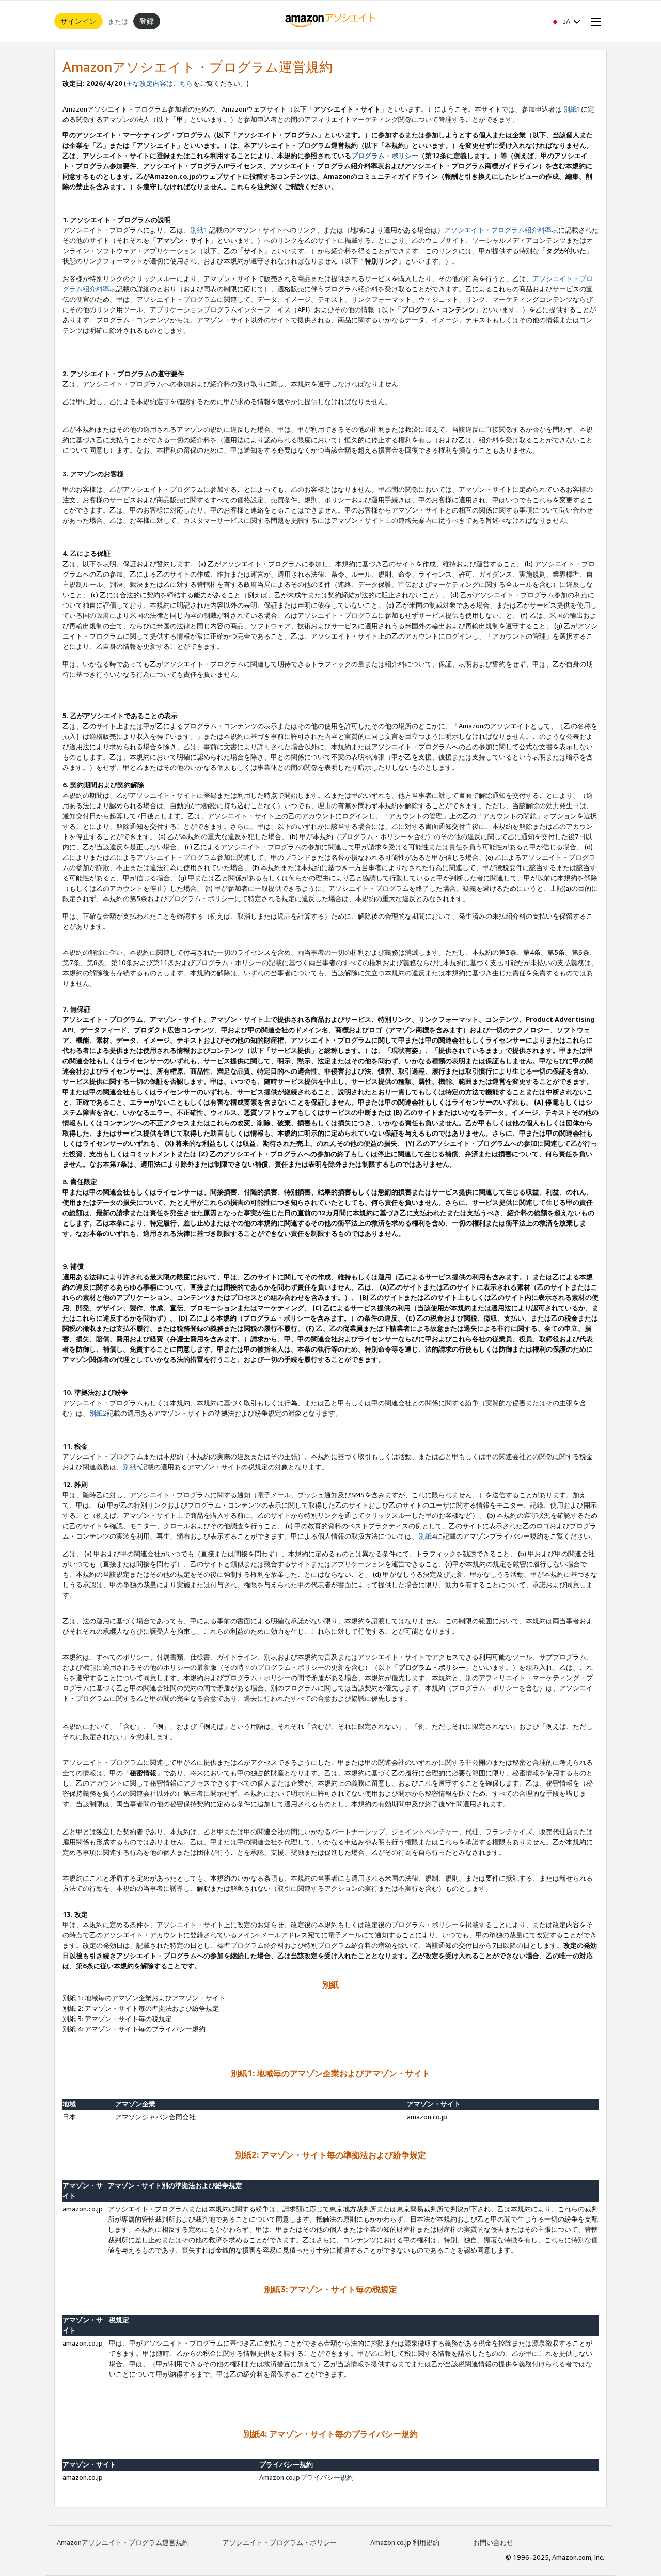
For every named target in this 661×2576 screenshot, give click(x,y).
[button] (565, 21)
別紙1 (572, 109)
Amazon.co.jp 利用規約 (405, 2542)
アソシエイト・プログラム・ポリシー (280, 2542)
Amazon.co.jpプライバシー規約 (306, 2477)
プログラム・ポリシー (385, 156)
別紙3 (132, 1467)
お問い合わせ (493, 2542)
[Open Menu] (594, 21)
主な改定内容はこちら (160, 83)
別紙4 (427, 1536)
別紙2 (98, 1413)
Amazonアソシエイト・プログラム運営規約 (123, 2542)
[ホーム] (331, 21)
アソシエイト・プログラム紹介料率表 (501, 230)
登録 (147, 21)
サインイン (78, 21)
